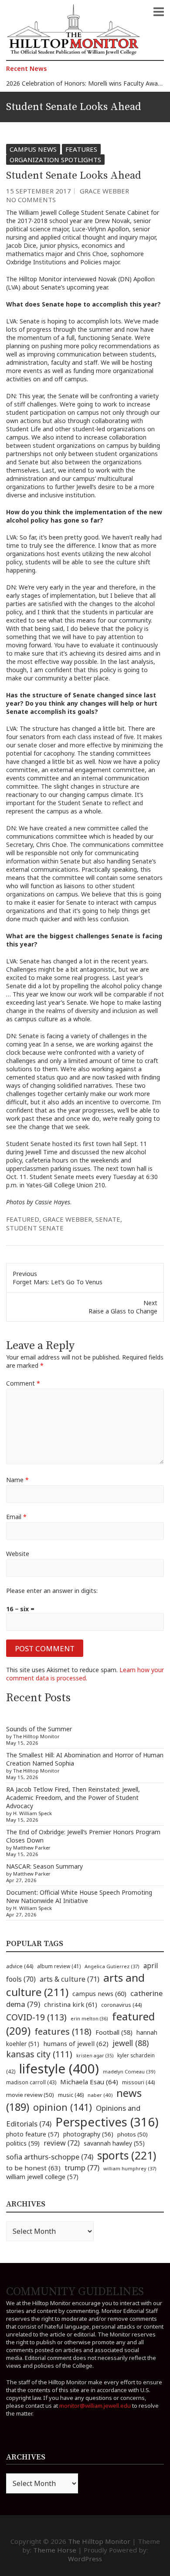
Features (81, 149)
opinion (63, 2107)
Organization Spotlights (55, 160)
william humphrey (130, 2168)
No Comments (31, 200)
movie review (30, 2095)
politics (23, 2143)
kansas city (39, 2054)
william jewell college (42, 2177)
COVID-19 (36, 2017)
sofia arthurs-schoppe (50, 2157)
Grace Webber (104, 191)
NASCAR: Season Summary (44, 1866)
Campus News (33, 149)
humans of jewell (76, 2043)
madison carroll (31, 2082)
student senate (35, 1228)
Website (18, 1554)
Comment (23, 1383)
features (63, 2031)
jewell (131, 2043)
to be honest (33, 2168)
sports (127, 2155)
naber (100, 2095)
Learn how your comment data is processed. (85, 1674)
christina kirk (71, 2004)
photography (88, 2134)
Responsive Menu (159, 12)
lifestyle (59, 2069)
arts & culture (70, 1979)
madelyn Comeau (129, 2071)
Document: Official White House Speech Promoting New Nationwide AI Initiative (79, 1896)
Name (17, 1480)
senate (108, 1219)
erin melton (89, 2018)
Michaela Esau (89, 2082)
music (71, 2095)
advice (20, 1966)
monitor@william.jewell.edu (95, 2406)
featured (23, 1219)
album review (59, 1966)
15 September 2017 (39, 191)
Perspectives (107, 2122)
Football (114, 2032)
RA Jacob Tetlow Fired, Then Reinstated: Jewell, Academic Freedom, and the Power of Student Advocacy (73, 1798)
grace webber (67, 1219)
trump (82, 2168)
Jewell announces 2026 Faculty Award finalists (71, 84)
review (62, 2143)
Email (16, 1517)
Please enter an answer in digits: (52, 1591)
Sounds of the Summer (39, 1729)
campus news (99, 1993)
